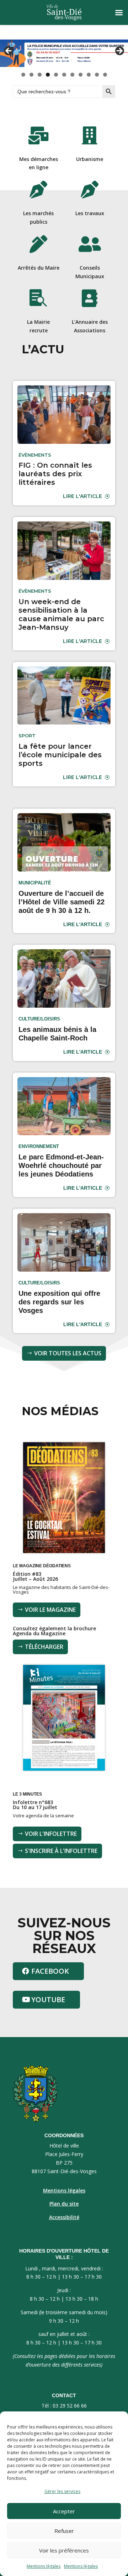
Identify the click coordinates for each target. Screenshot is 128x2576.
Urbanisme (90, 159)
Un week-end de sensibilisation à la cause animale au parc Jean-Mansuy (61, 614)
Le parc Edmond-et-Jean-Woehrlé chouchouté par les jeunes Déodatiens (61, 1165)
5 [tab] (56, 75)
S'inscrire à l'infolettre (61, 1851)
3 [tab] (40, 75)
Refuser (64, 2531)
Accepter (64, 2511)
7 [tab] (72, 75)
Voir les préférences (64, 2550)
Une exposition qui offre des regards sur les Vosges (59, 1302)
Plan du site (64, 2204)
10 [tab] (97, 75)
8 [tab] (81, 75)
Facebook (50, 1971)
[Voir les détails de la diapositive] (64, 53)
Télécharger (44, 1647)
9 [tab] (89, 75)
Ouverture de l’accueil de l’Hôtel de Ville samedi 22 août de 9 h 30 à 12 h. (62, 902)
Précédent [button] (9, 51)
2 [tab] (31, 75)
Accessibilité (64, 2217)
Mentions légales (44, 2566)
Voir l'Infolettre (51, 1834)
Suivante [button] (119, 51)
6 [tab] (64, 75)
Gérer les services (62, 2491)
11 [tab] (105, 75)
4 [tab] (48, 75)
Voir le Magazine (50, 1610)
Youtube (48, 1999)
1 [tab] (23, 75)
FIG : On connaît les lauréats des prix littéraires (55, 474)
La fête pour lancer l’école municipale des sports (60, 755)
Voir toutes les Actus (68, 1353)
